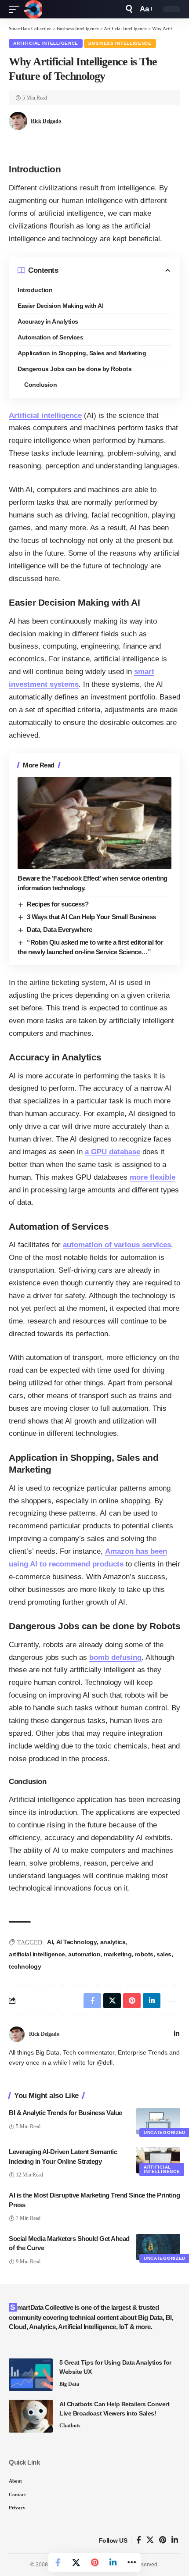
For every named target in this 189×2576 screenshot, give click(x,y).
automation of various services (117, 1245)
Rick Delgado (46, 121)
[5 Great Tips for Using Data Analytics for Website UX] (31, 2374)
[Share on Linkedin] (113, 2562)
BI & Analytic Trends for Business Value (65, 2113)
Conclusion (40, 385)
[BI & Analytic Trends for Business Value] (158, 2121)
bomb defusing (115, 1657)
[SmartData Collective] (33, 9)
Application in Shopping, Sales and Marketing (82, 353)
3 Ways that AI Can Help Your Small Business (91, 917)
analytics (113, 1942)
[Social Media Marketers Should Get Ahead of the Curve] (158, 2247)
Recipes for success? (58, 904)
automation (84, 1954)
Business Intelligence (120, 43)
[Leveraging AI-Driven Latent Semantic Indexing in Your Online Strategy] (158, 2160)
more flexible (153, 1177)
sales (164, 1954)
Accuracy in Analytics (48, 321)
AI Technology (77, 1942)
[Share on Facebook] (58, 2562)
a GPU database (113, 1152)
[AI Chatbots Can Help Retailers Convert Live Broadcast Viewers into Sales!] (31, 2416)
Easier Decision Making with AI (60, 306)
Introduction (35, 290)
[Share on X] (76, 2562)
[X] (150, 2540)
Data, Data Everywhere (60, 929)
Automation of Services (50, 337)
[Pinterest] (163, 2540)
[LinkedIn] (177, 2034)
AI (50, 1942)
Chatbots (70, 2426)
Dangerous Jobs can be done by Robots (75, 369)
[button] (16, 9)
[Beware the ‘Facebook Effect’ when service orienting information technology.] (94, 823)
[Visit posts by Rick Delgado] (17, 2034)
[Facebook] (139, 2540)
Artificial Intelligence (46, 43)
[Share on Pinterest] (94, 2562)
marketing (118, 1954)
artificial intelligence (37, 1954)
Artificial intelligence (45, 416)
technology (25, 1966)
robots (144, 1954)
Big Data (69, 2384)
